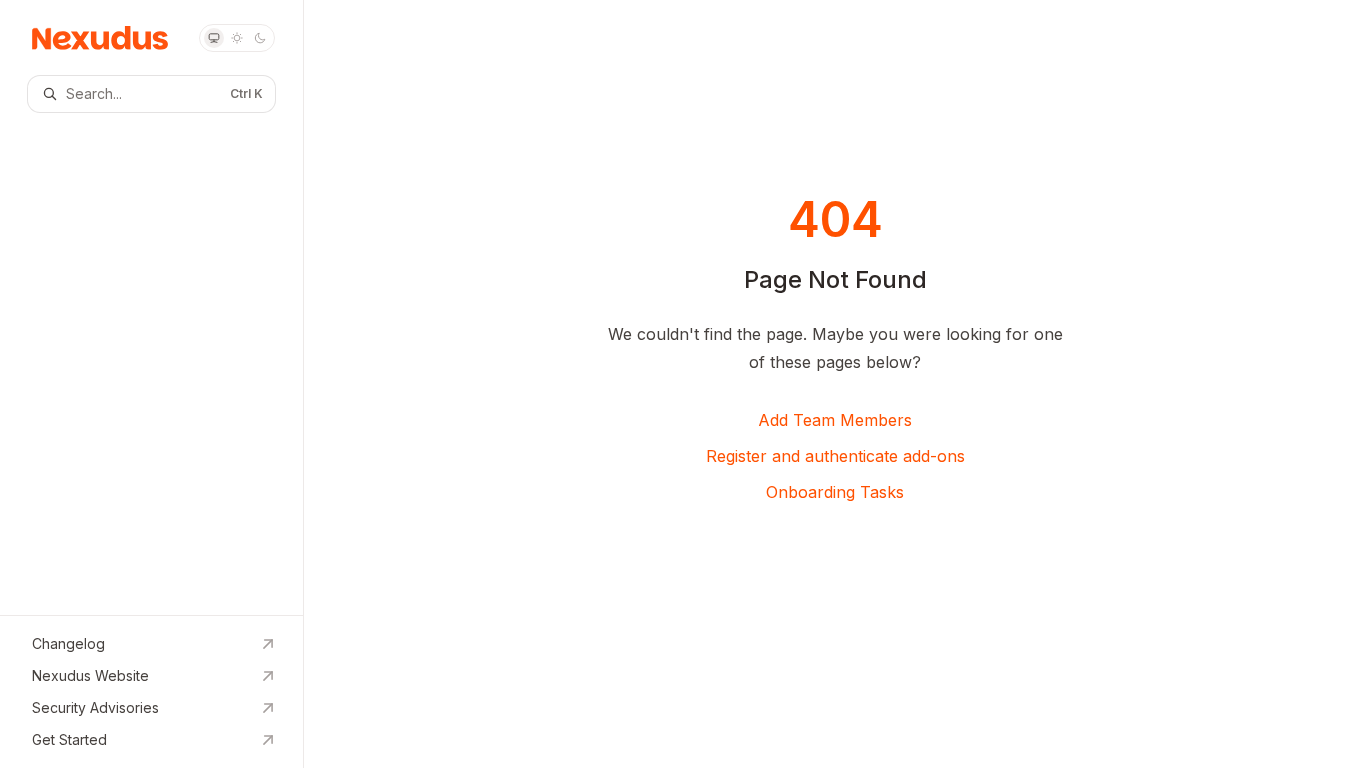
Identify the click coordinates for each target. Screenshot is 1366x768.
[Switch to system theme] (214, 38)
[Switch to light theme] (237, 38)
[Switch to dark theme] (260, 38)
